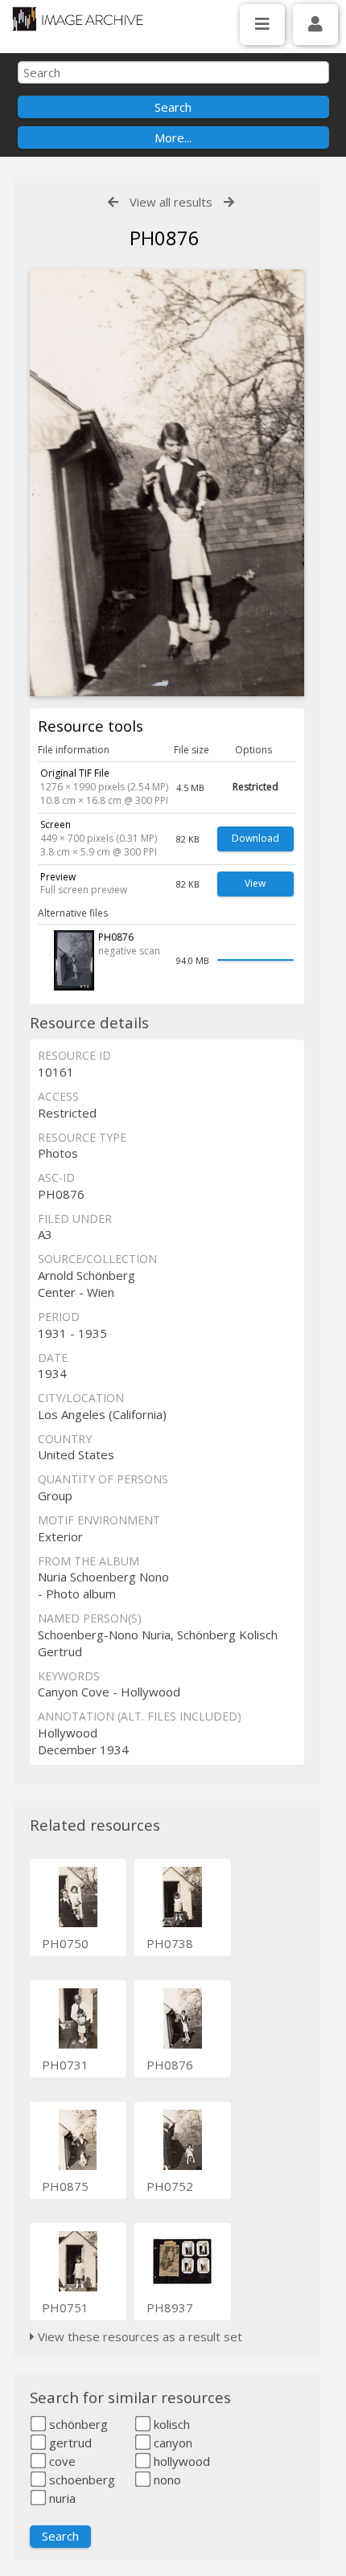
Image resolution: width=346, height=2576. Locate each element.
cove (61, 2461)
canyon (171, 2443)
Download (255, 838)
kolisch (170, 2424)
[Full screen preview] (167, 483)
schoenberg (80, 2480)
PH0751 (65, 2307)
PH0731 (65, 2065)
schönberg (77, 2424)
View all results (171, 202)
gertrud (69, 2443)
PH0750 (65, 1943)
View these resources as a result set (138, 2336)
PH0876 (170, 2065)
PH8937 (170, 2307)
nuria (61, 2498)
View (255, 883)
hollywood (180, 2461)
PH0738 (170, 1943)
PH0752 (170, 2186)
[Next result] (229, 202)
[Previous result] (113, 202)
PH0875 (65, 2186)
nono (166, 2480)
